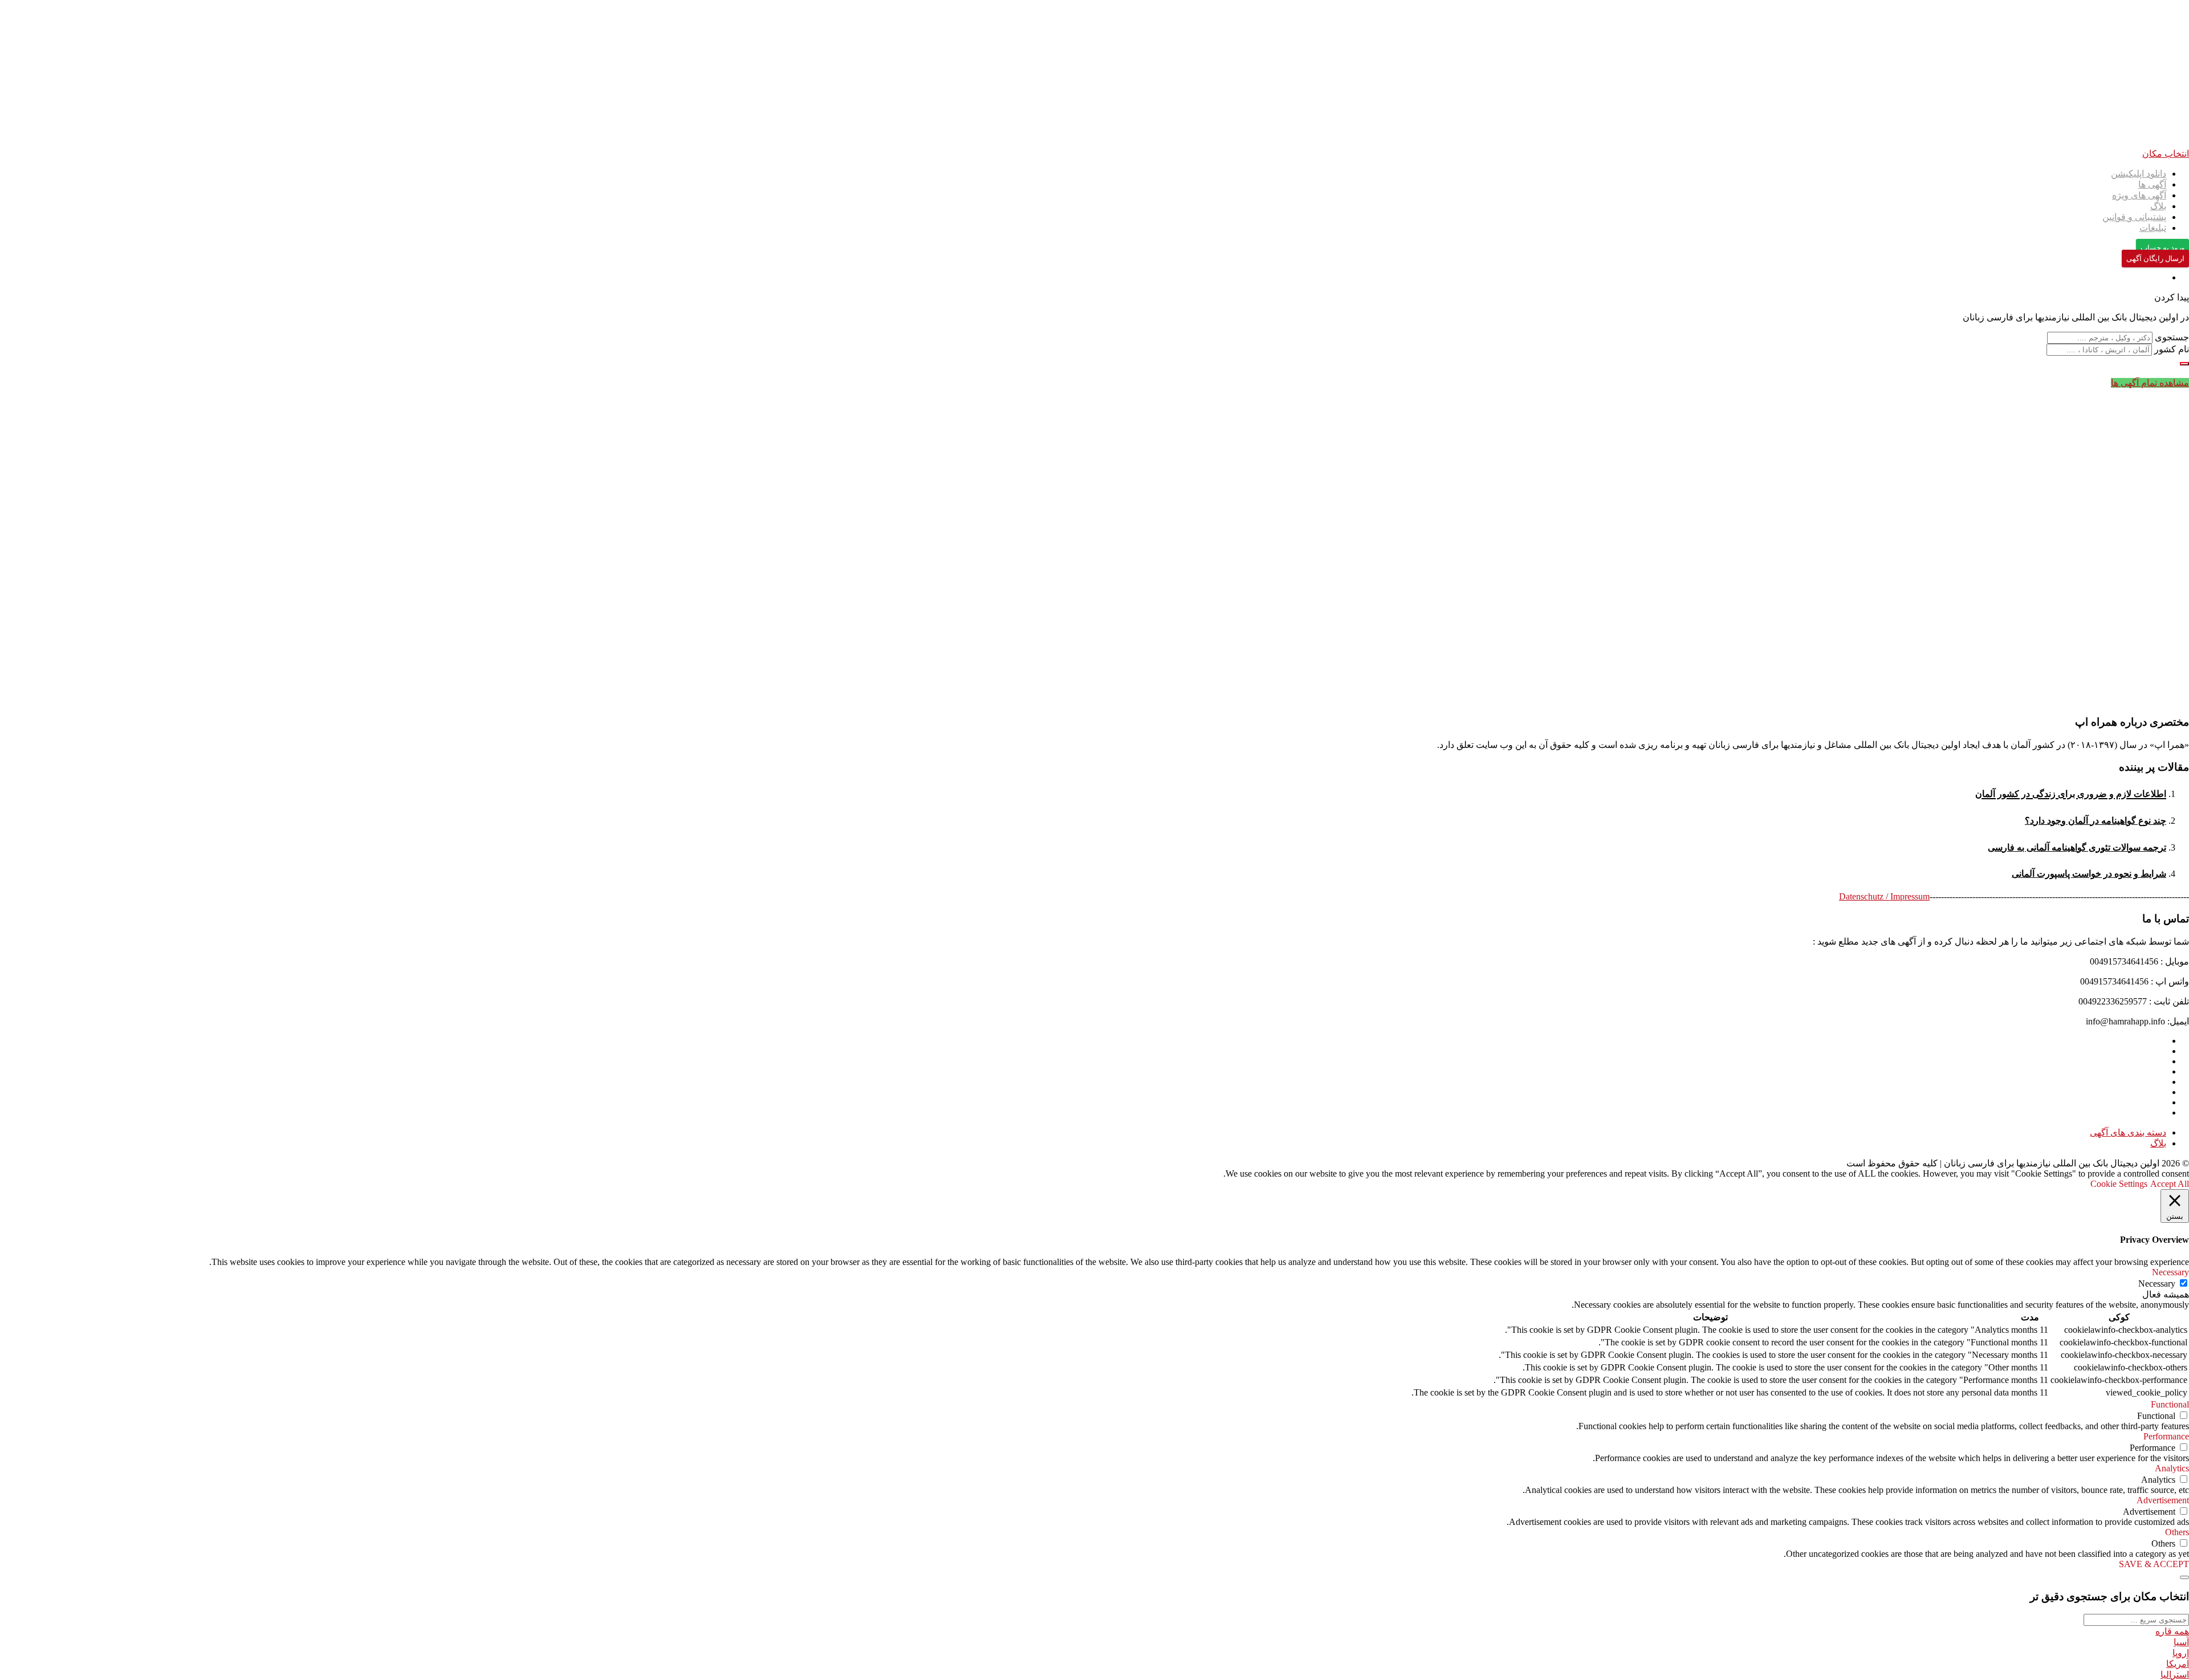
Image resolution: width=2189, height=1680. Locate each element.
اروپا (2181, 1653)
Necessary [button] (2170, 1272)
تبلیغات (2153, 228)
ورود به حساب (2162, 248)
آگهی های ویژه (2139, 195)
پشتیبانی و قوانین (2134, 217)
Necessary (2157, 1284)
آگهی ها (2152, 184)
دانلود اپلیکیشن (2139, 174)
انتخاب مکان (2166, 154)
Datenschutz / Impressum (1884, 896)
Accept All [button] (2170, 1184)
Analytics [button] (2172, 1468)
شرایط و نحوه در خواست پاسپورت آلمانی (2089, 874)
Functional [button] (2170, 1404)
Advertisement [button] (2163, 1500)
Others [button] (2177, 1532)
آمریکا (2178, 1664)
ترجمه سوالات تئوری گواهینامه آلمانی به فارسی (2077, 847)
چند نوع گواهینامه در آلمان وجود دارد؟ (2096, 821)
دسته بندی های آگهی (2128, 1132)
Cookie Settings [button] (2119, 1184)
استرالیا (2175, 1675)
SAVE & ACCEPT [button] (2154, 1564)
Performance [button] (2166, 1436)
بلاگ (2158, 206)
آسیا (2181, 1642)
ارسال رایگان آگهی (2155, 259)
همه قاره (2172, 1631)
